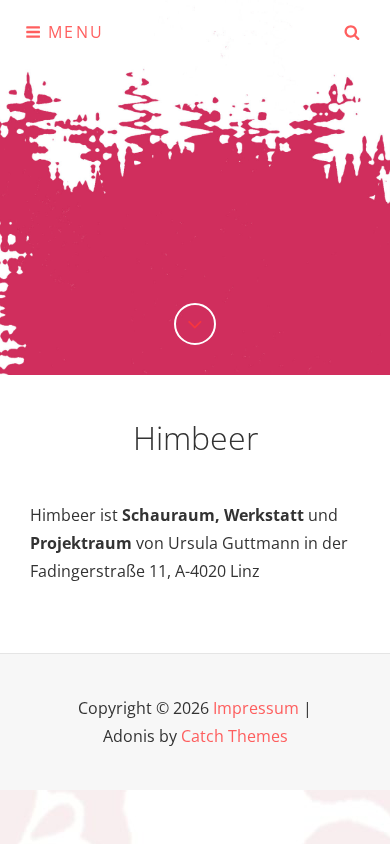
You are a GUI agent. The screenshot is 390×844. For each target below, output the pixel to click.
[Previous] (195, 324)
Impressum (256, 708)
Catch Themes (234, 736)
